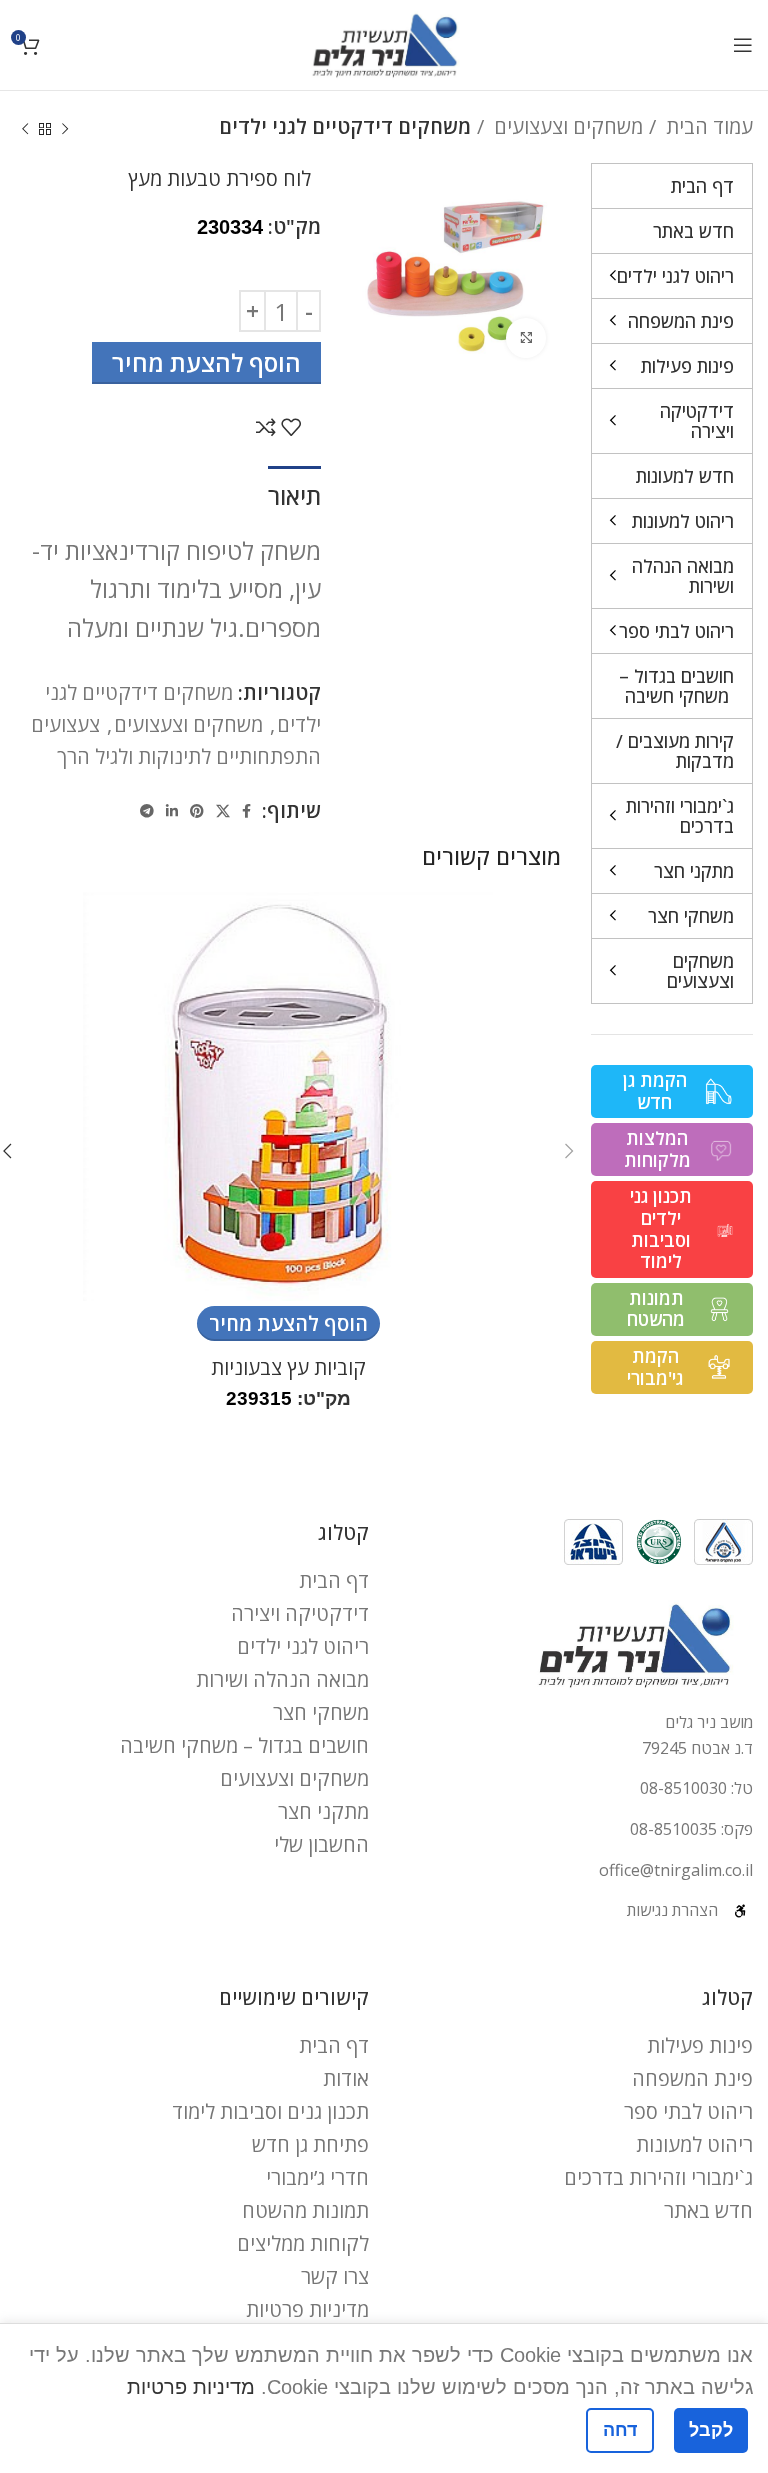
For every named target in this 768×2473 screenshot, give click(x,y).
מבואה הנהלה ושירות (282, 1679)
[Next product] (25, 130)
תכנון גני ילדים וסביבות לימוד (661, 1228)
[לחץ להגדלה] (526, 338)
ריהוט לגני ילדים (303, 1646)
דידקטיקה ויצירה (300, 1613)
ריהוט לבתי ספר (688, 2111)
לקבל (711, 2430)
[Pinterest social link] (197, 811)
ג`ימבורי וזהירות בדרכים (658, 2177)
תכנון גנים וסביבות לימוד (270, 2111)
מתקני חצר (323, 1811)
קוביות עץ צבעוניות (288, 1367)
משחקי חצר (321, 1712)
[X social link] (223, 811)
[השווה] (266, 427)
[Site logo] (384, 42)
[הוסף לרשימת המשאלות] (291, 427)
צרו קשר (335, 2276)
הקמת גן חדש (655, 1091)
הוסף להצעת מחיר (206, 362)
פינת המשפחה (692, 2078)
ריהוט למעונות (694, 2144)
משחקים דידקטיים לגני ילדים (345, 126)
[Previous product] (65, 130)
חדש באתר (708, 2210)
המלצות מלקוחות (657, 1149)
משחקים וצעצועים (566, 126)
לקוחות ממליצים (303, 2243)
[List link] (576, 1789)
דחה (620, 2430)
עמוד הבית (707, 126)
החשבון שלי (321, 1844)
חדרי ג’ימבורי (317, 2177)
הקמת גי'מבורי (655, 1367)
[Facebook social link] (246, 811)
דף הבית (334, 1580)
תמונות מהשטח (656, 1309)
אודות (346, 2078)
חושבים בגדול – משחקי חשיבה (244, 1745)
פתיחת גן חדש (310, 2144)
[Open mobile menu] (743, 45)
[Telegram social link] (147, 811)
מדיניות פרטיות (307, 2309)
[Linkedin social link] (172, 811)
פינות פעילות (700, 2045)
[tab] (294, 494)
